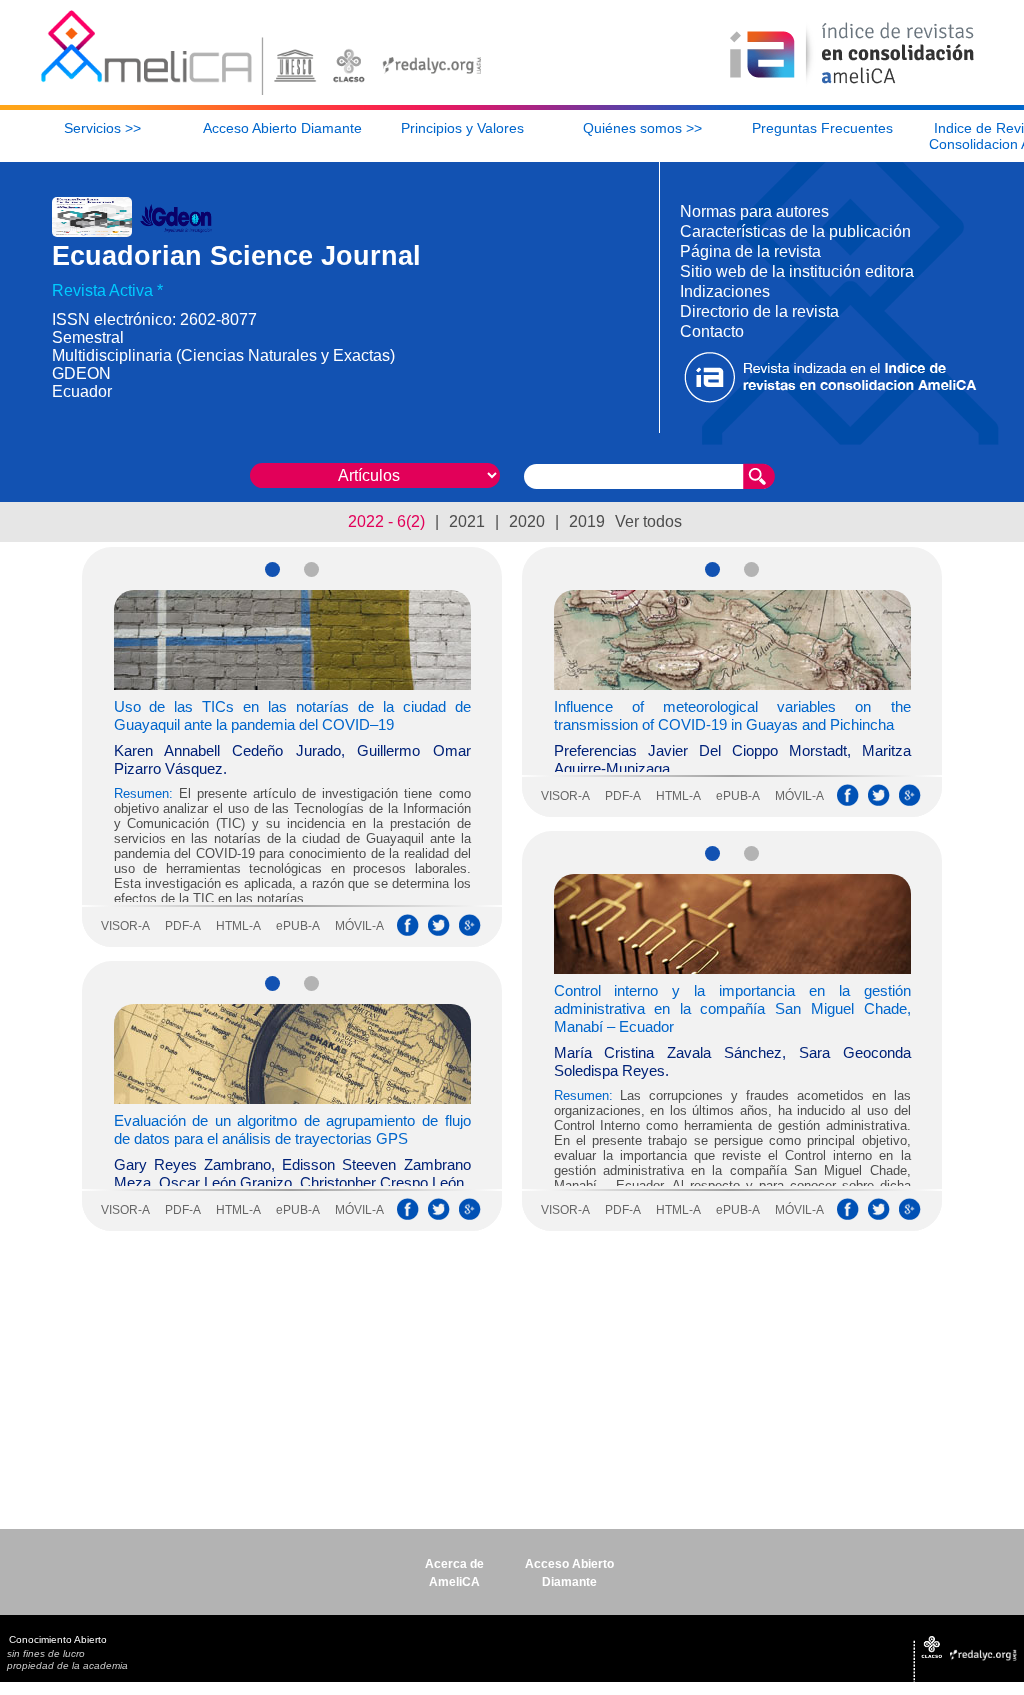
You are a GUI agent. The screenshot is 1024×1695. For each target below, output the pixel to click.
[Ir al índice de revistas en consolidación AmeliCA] (852, 85)
